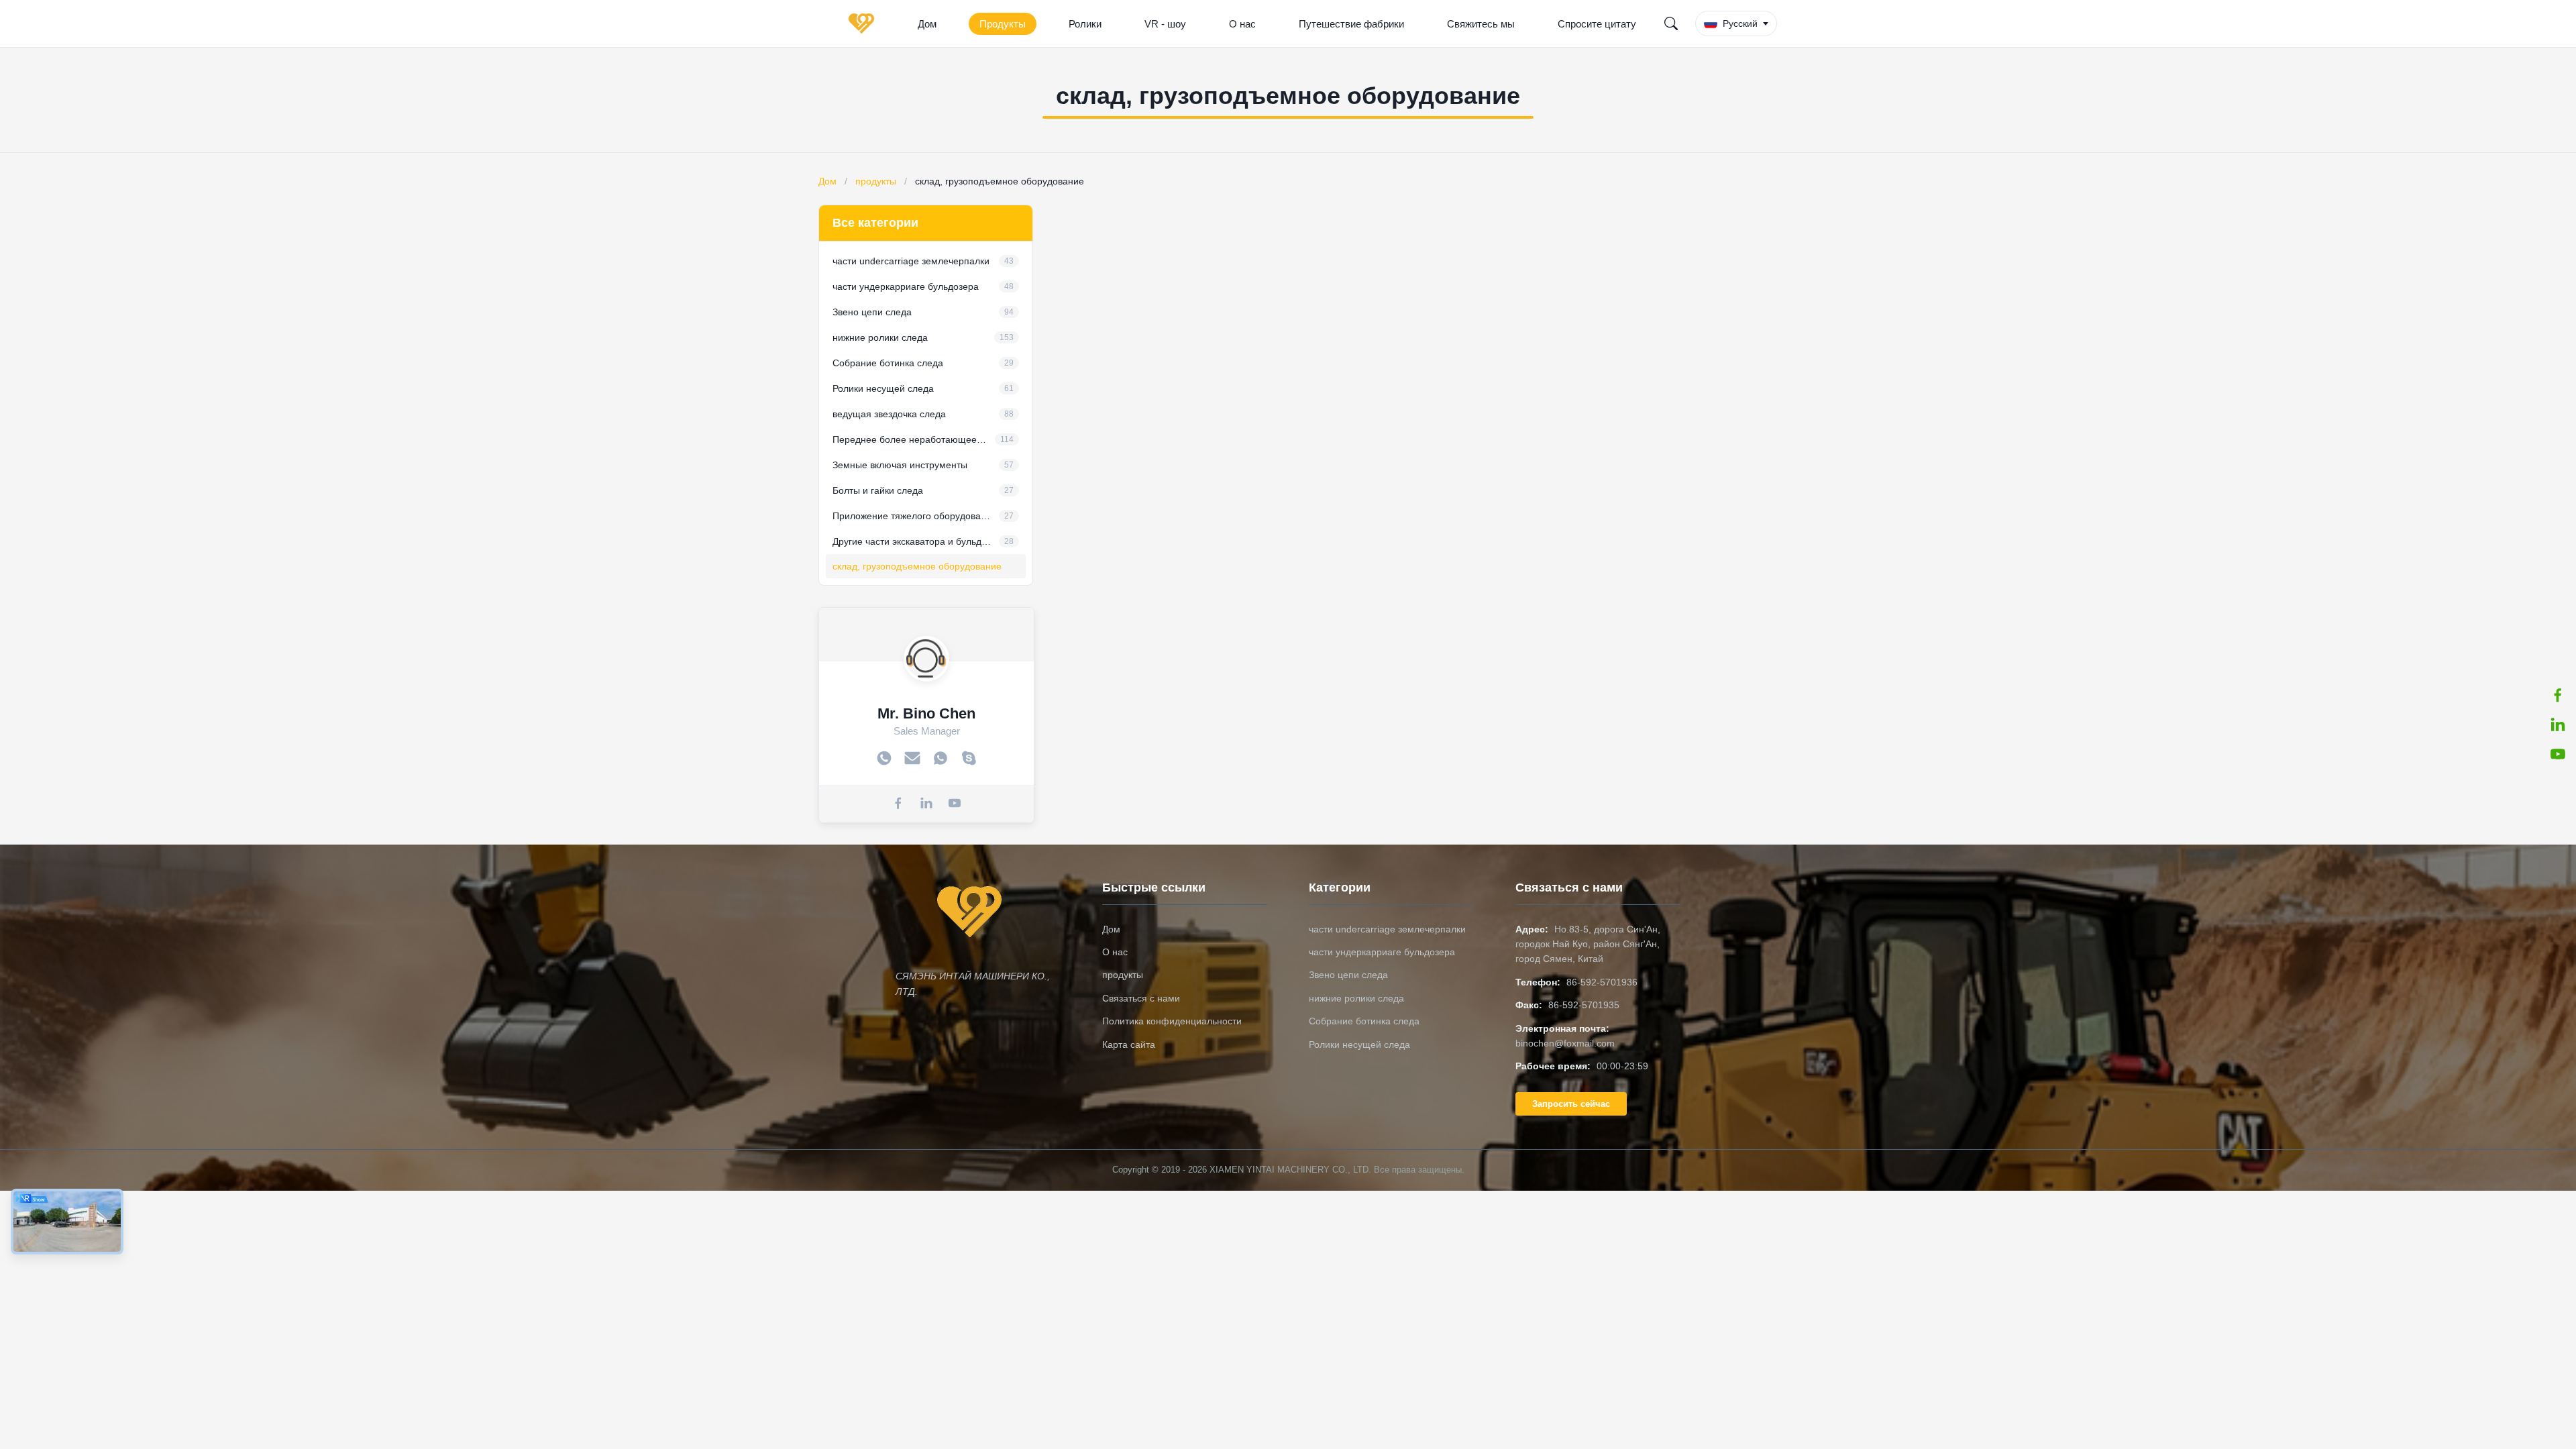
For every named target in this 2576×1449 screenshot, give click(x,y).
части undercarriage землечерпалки (1387, 929)
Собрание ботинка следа (1364, 1021)
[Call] (884, 759)
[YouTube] (2558, 754)
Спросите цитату (1597, 24)
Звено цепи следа (1348, 975)
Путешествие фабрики (1351, 24)
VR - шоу (1165, 24)
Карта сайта (1129, 1044)
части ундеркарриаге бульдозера (1382, 952)
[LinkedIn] (2558, 724)
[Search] (1671, 23)
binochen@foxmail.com (1565, 1043)
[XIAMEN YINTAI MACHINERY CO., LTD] (864, 23)
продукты (876, 181)
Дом (927, 24)
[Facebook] (898, 804)
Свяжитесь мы (1481, 24)
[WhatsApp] (941, 759)
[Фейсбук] (2558, 695)
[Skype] (969, 759)
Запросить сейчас (1571, 1104)
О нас (1242, 24)
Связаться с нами (1141, 998)
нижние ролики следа (1356, 998)
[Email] (912, 759)
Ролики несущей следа (1359, 1044)
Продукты (1003, 24)
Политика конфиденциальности (1172, 1021)
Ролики (1085, 24)
